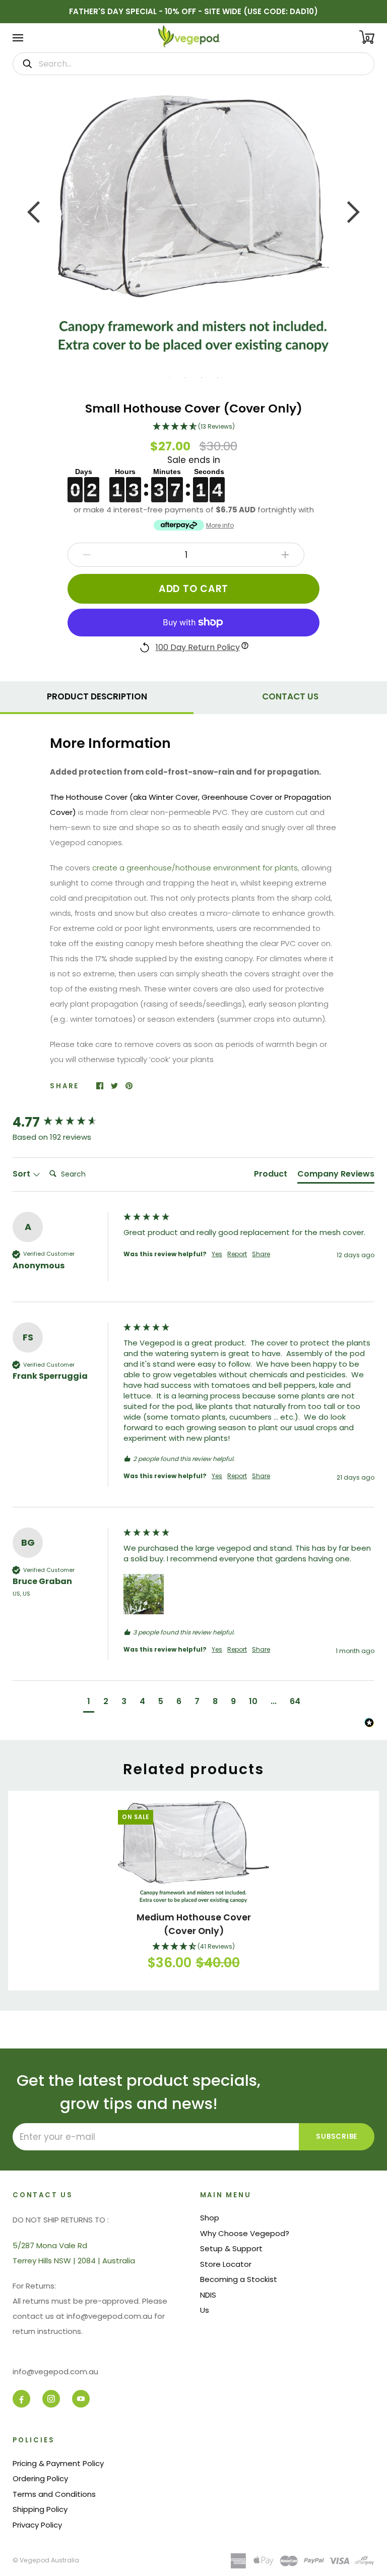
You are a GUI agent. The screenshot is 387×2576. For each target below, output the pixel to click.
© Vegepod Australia (46, 2560)
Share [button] (261, 1254)
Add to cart (193, 589)
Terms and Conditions (54, 2494)
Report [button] (237, 1254)
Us (205, 2310)
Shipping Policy (40, 2509)
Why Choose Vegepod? (245, 2233)
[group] (66, 1122)
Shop (210, 2218)
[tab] (97, 695)
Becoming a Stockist (239, 2279)
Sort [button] (22, 1174)
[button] (193, 427)
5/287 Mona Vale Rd (50, 2245)
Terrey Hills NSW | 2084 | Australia (74, 2261)
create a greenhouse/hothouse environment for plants (195, 868)
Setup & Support (231, 2248)
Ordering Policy (40, 2478)
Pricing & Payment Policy (58, 2463)
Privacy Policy (37, 2525)
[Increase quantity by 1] (285, 555)
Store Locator (226, 2264)
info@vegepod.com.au (55, 2372)
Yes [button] (217, 1254)
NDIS (208, 2295)
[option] (193, 224)
